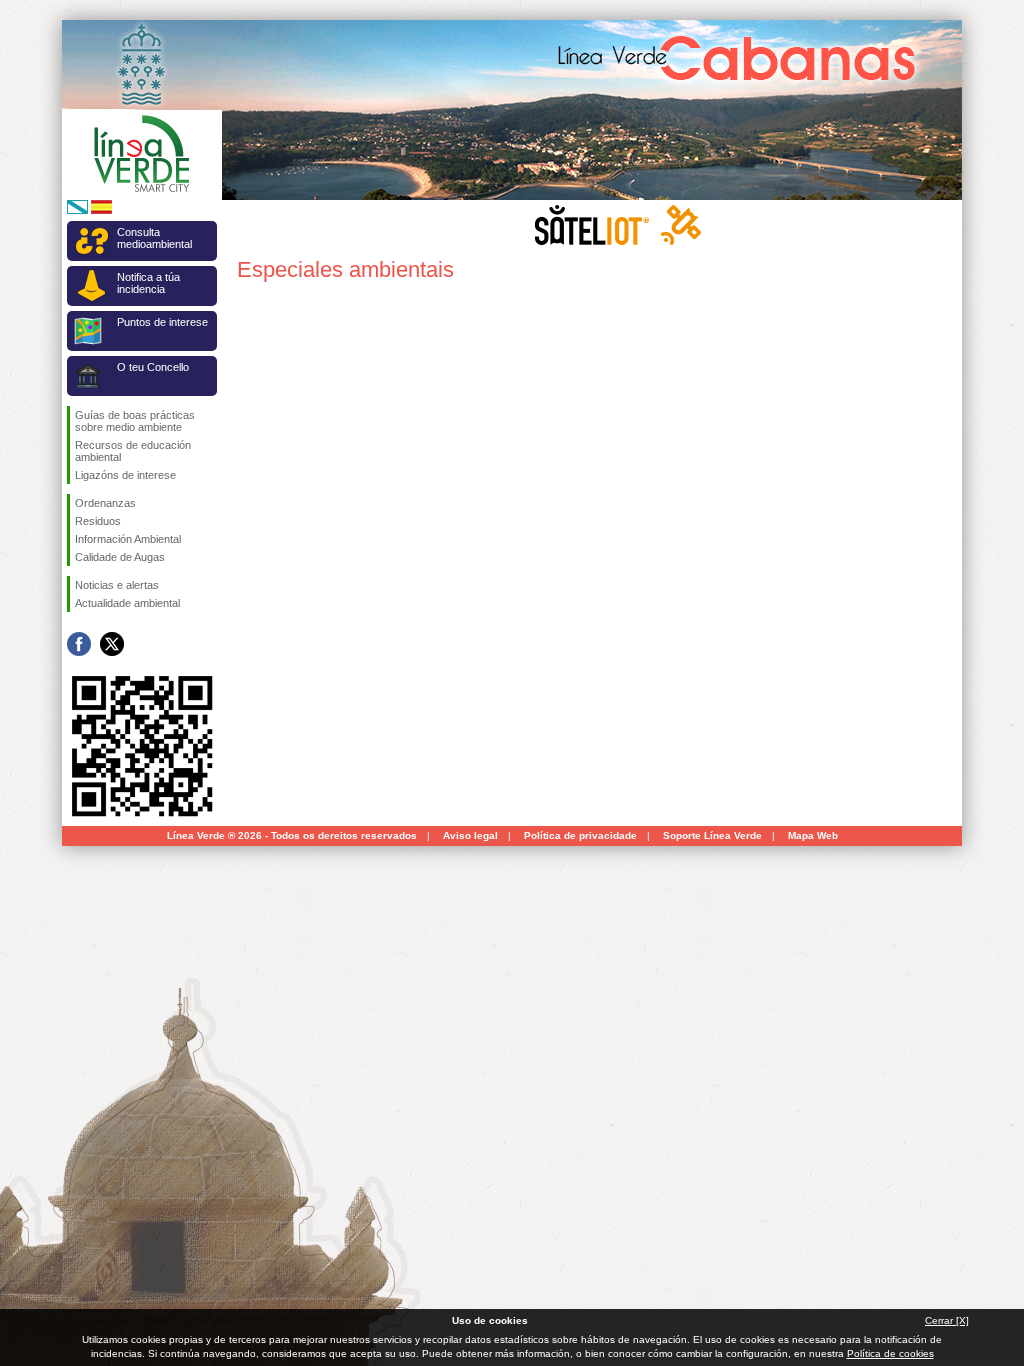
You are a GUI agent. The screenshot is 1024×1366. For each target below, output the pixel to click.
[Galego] (77, 210)
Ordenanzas (105, 503)
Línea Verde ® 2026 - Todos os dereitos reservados (292, 835)
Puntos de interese (162, 322)
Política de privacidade (580, 835)
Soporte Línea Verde (712, 835)
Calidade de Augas (120, 557)
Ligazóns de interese (125, 475)
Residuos (98, 521)
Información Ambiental (128, 539)
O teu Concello (153, 367)
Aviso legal (470, 835)
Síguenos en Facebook (79, 644)
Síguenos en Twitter (112, 644)
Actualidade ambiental (127, 603)
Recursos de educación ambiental (133, 451)
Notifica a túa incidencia (148, 283)
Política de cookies (890, 1353)
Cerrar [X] (947, 1320)
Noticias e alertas (117, 585)
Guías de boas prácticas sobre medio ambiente (135, 421)
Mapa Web (813, 835)
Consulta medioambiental (154, 238)
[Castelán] (101, 210)
